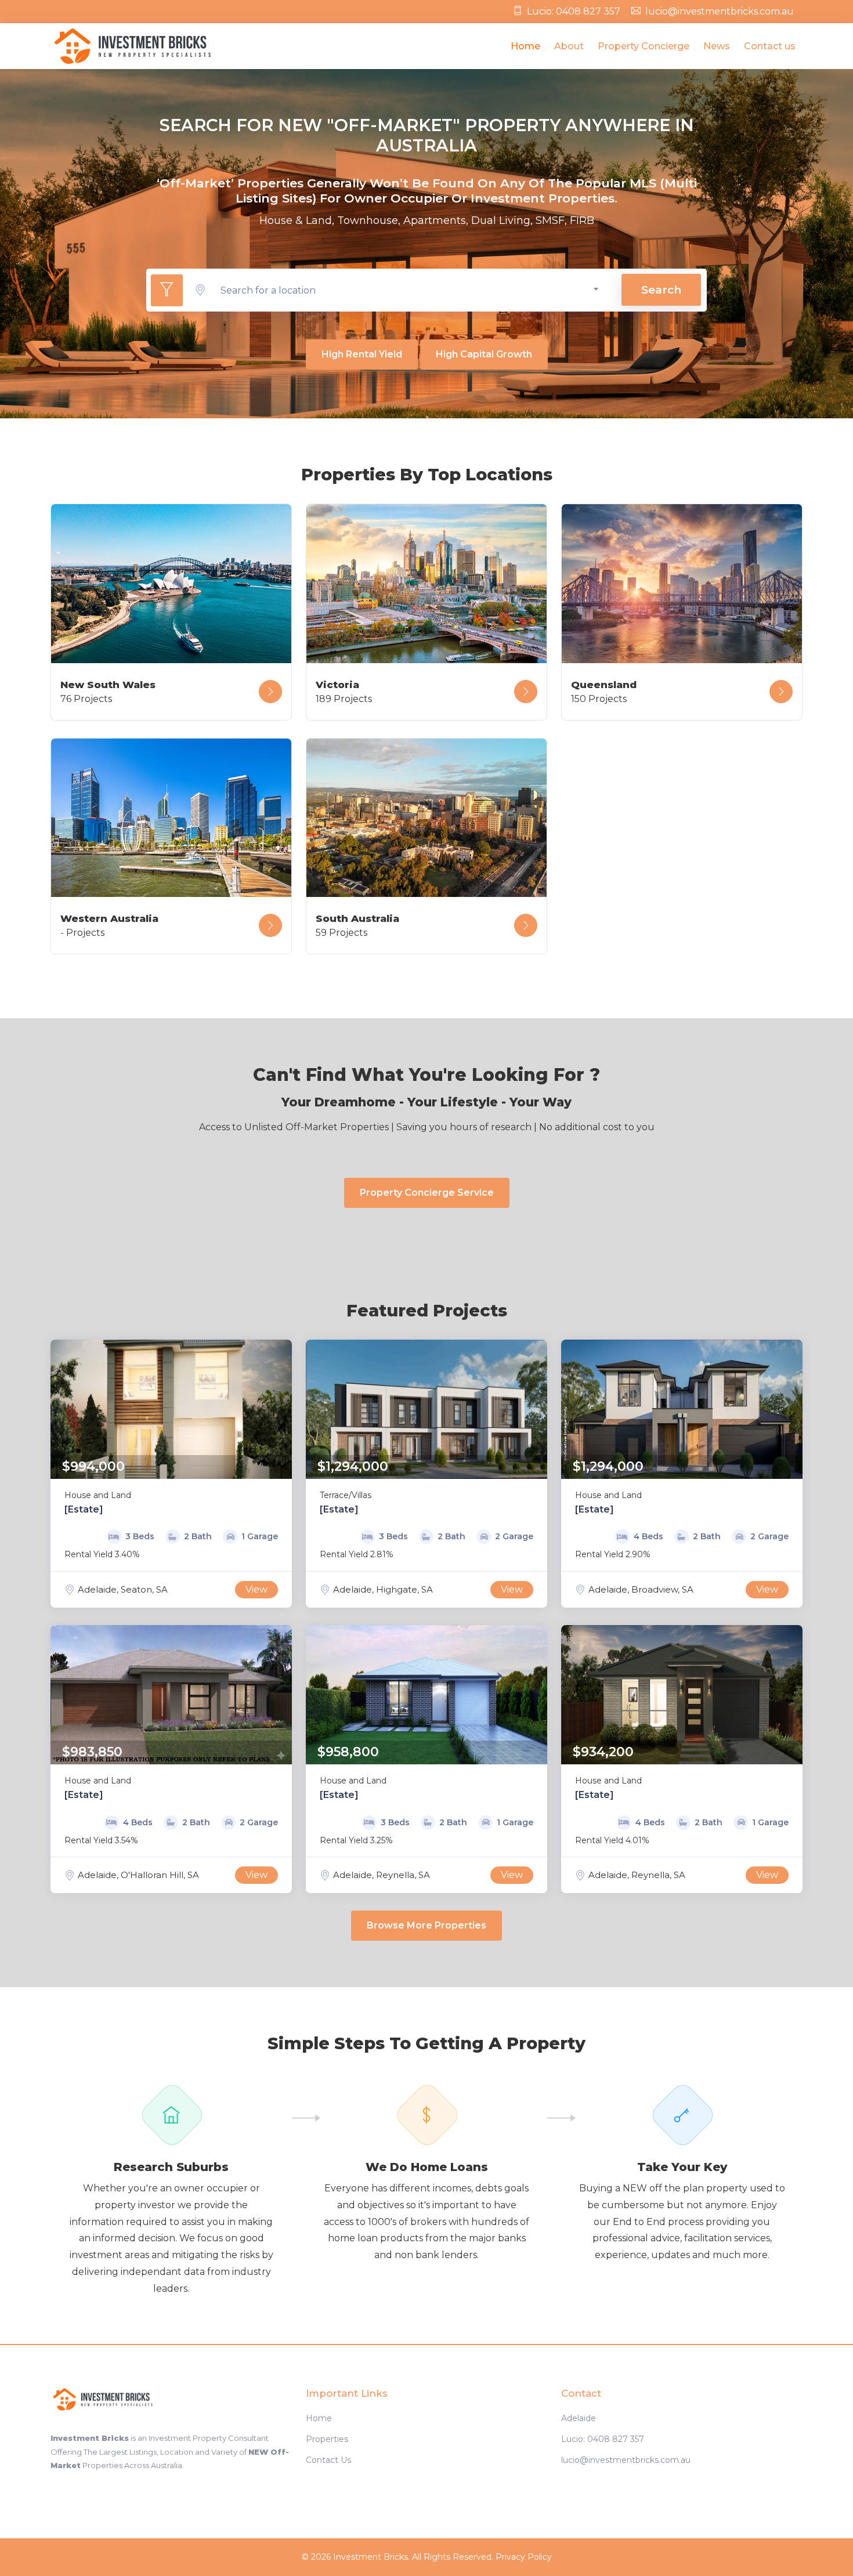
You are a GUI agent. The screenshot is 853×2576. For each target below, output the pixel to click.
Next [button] (280, 1409)
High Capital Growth (484, 354)
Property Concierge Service (427, 1193)
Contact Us (328, 2460)
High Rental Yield (362, 354)
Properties (327, 2439)
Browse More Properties (426, 1925)
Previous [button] (62, 1409)
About (569, 46)
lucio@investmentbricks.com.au (720, 11)
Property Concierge (644, 46)
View (256, 1589)
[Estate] (84, 1509)
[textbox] (410, 290)
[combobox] (410, 290)
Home (525, 46)
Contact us (770, 46)
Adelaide (579, 2418)
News (717, 46)
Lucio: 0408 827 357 (574, 11)
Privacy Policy (524, 2557)
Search (661, 290)
